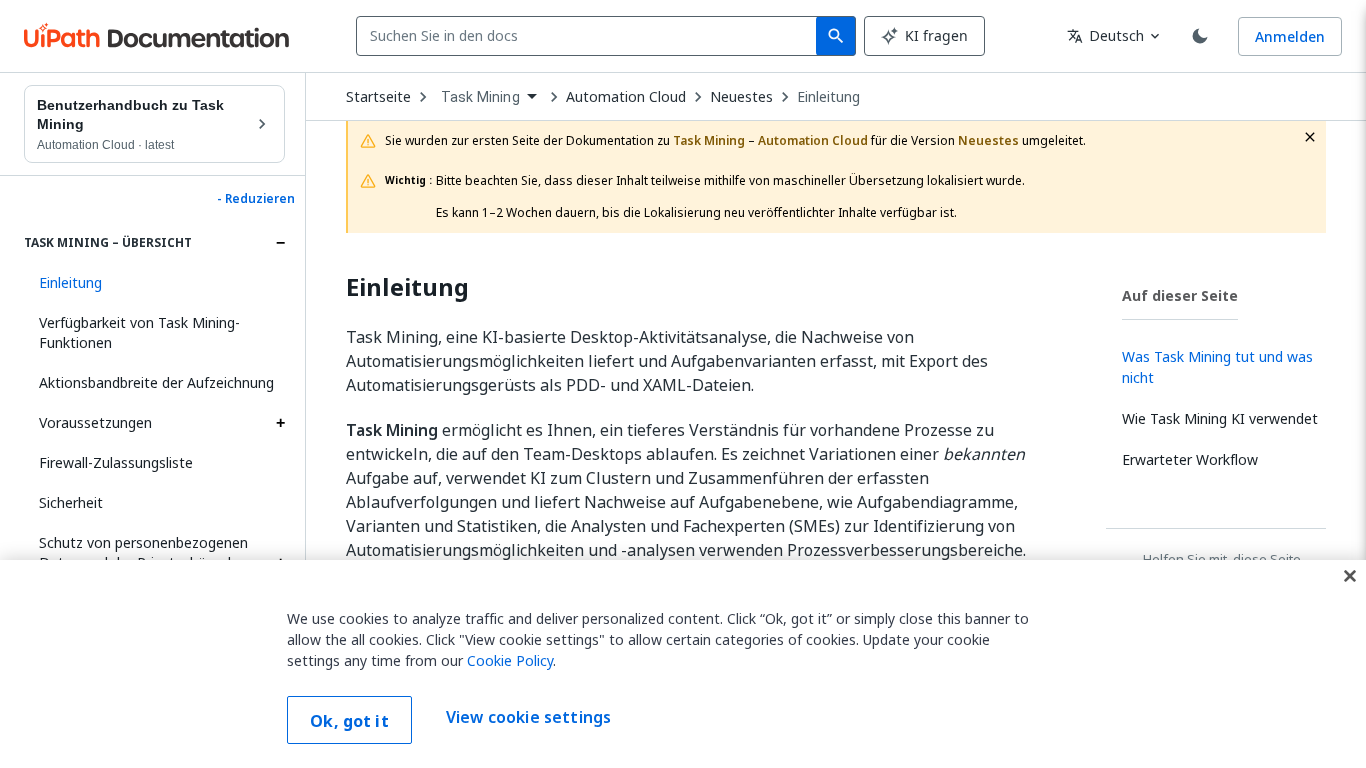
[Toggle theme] (1200, 36)
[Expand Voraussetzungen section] (280, 423)
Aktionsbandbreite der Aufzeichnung (156, 382)
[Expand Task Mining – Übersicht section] (280, 243)
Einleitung (828, 97)
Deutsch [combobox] (1105, 35)
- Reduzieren (256, 199)
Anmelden (1290, 36)
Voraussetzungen (95, 422)
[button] (154, 283)
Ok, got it (349, 721)
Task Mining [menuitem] (480, 97)
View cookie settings (528, 718)
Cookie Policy (510, 660)
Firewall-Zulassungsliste (116, 462)
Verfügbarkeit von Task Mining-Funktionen (139, 332)
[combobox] (590, 36)
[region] (683, 664)
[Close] (1350, 576)
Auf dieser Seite (1180, 295)
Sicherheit (71, 502)
